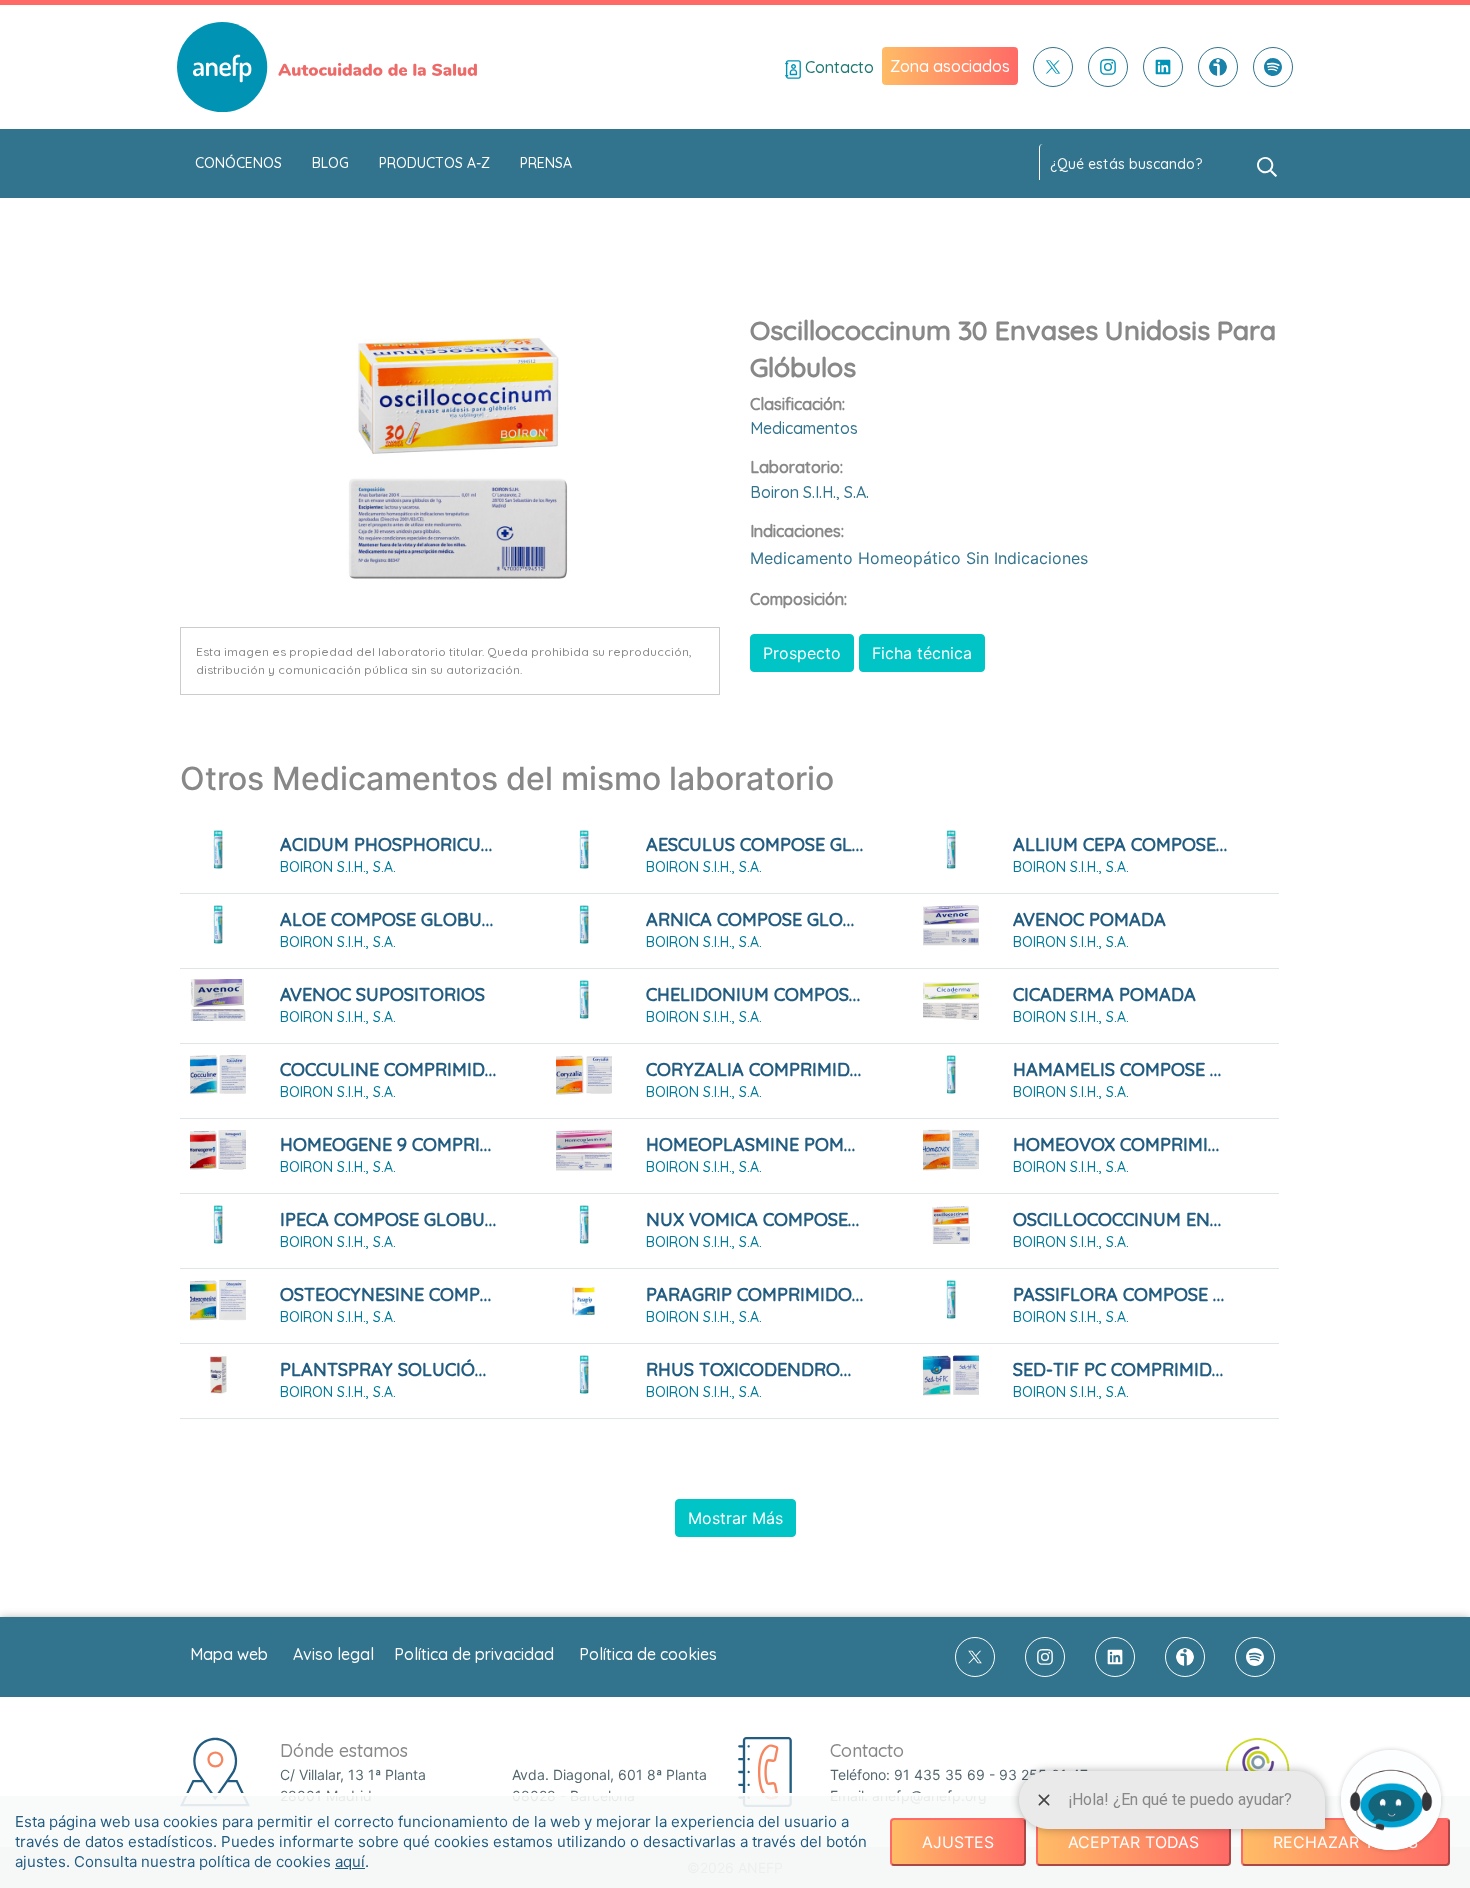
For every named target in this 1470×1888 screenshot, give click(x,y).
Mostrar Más (735, 1518)
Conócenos (238, 163)
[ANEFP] (327, 67)
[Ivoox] (1218, 67)
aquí (350, 1861)
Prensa (546, 163)
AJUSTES (958, 1842)
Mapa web (229, 1654)
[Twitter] (1053, 67)
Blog (330, 163)
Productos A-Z (434, 163)
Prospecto (802, 653)
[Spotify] (1273, 67)
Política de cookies (648, 1654)
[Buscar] (1267, 165)
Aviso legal (333, 1654)
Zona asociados (950, 66)
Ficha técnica (922, 653)
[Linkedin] (1163, 67)
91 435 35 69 (939, 1774)
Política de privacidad (474, 1654)
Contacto (837, 67)
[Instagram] (1108, 67)
